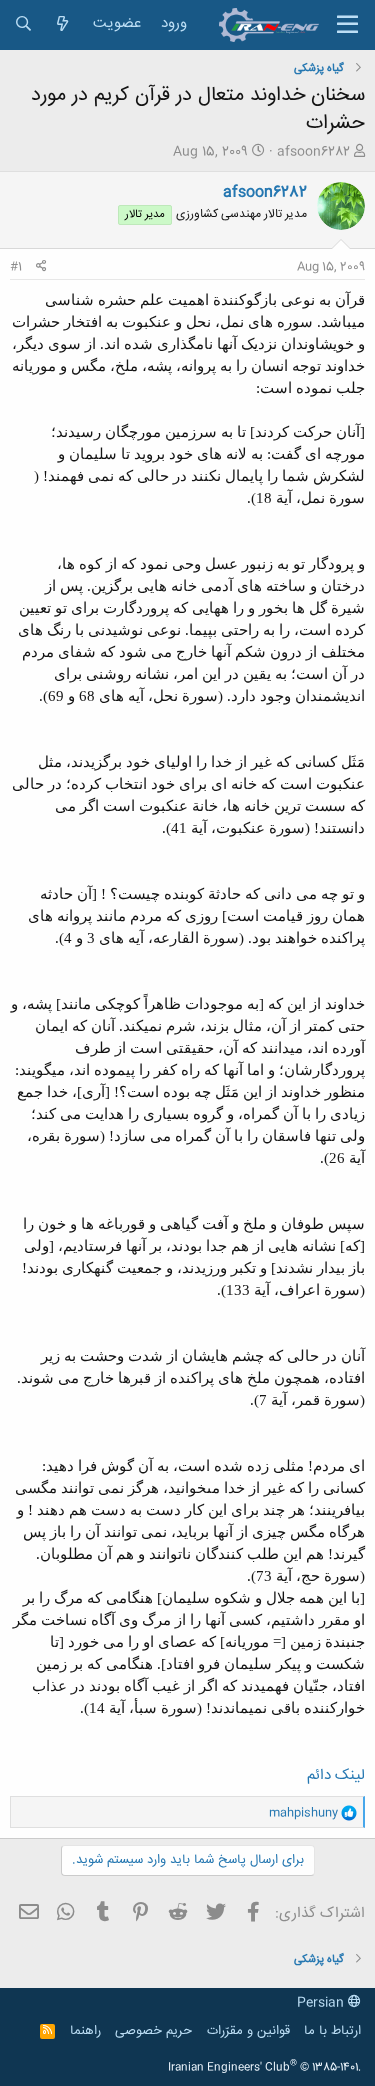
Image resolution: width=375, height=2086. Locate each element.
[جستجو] (23, 24)
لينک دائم (336, 1775)
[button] (347, 25)
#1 (16, 267)
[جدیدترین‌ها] (62, 24)
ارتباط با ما (332, 2031)
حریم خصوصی (153, 2031)
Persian (322, 2003)
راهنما (85, 2031)
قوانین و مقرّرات (248, 2031)
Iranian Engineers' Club (264, 2068)
